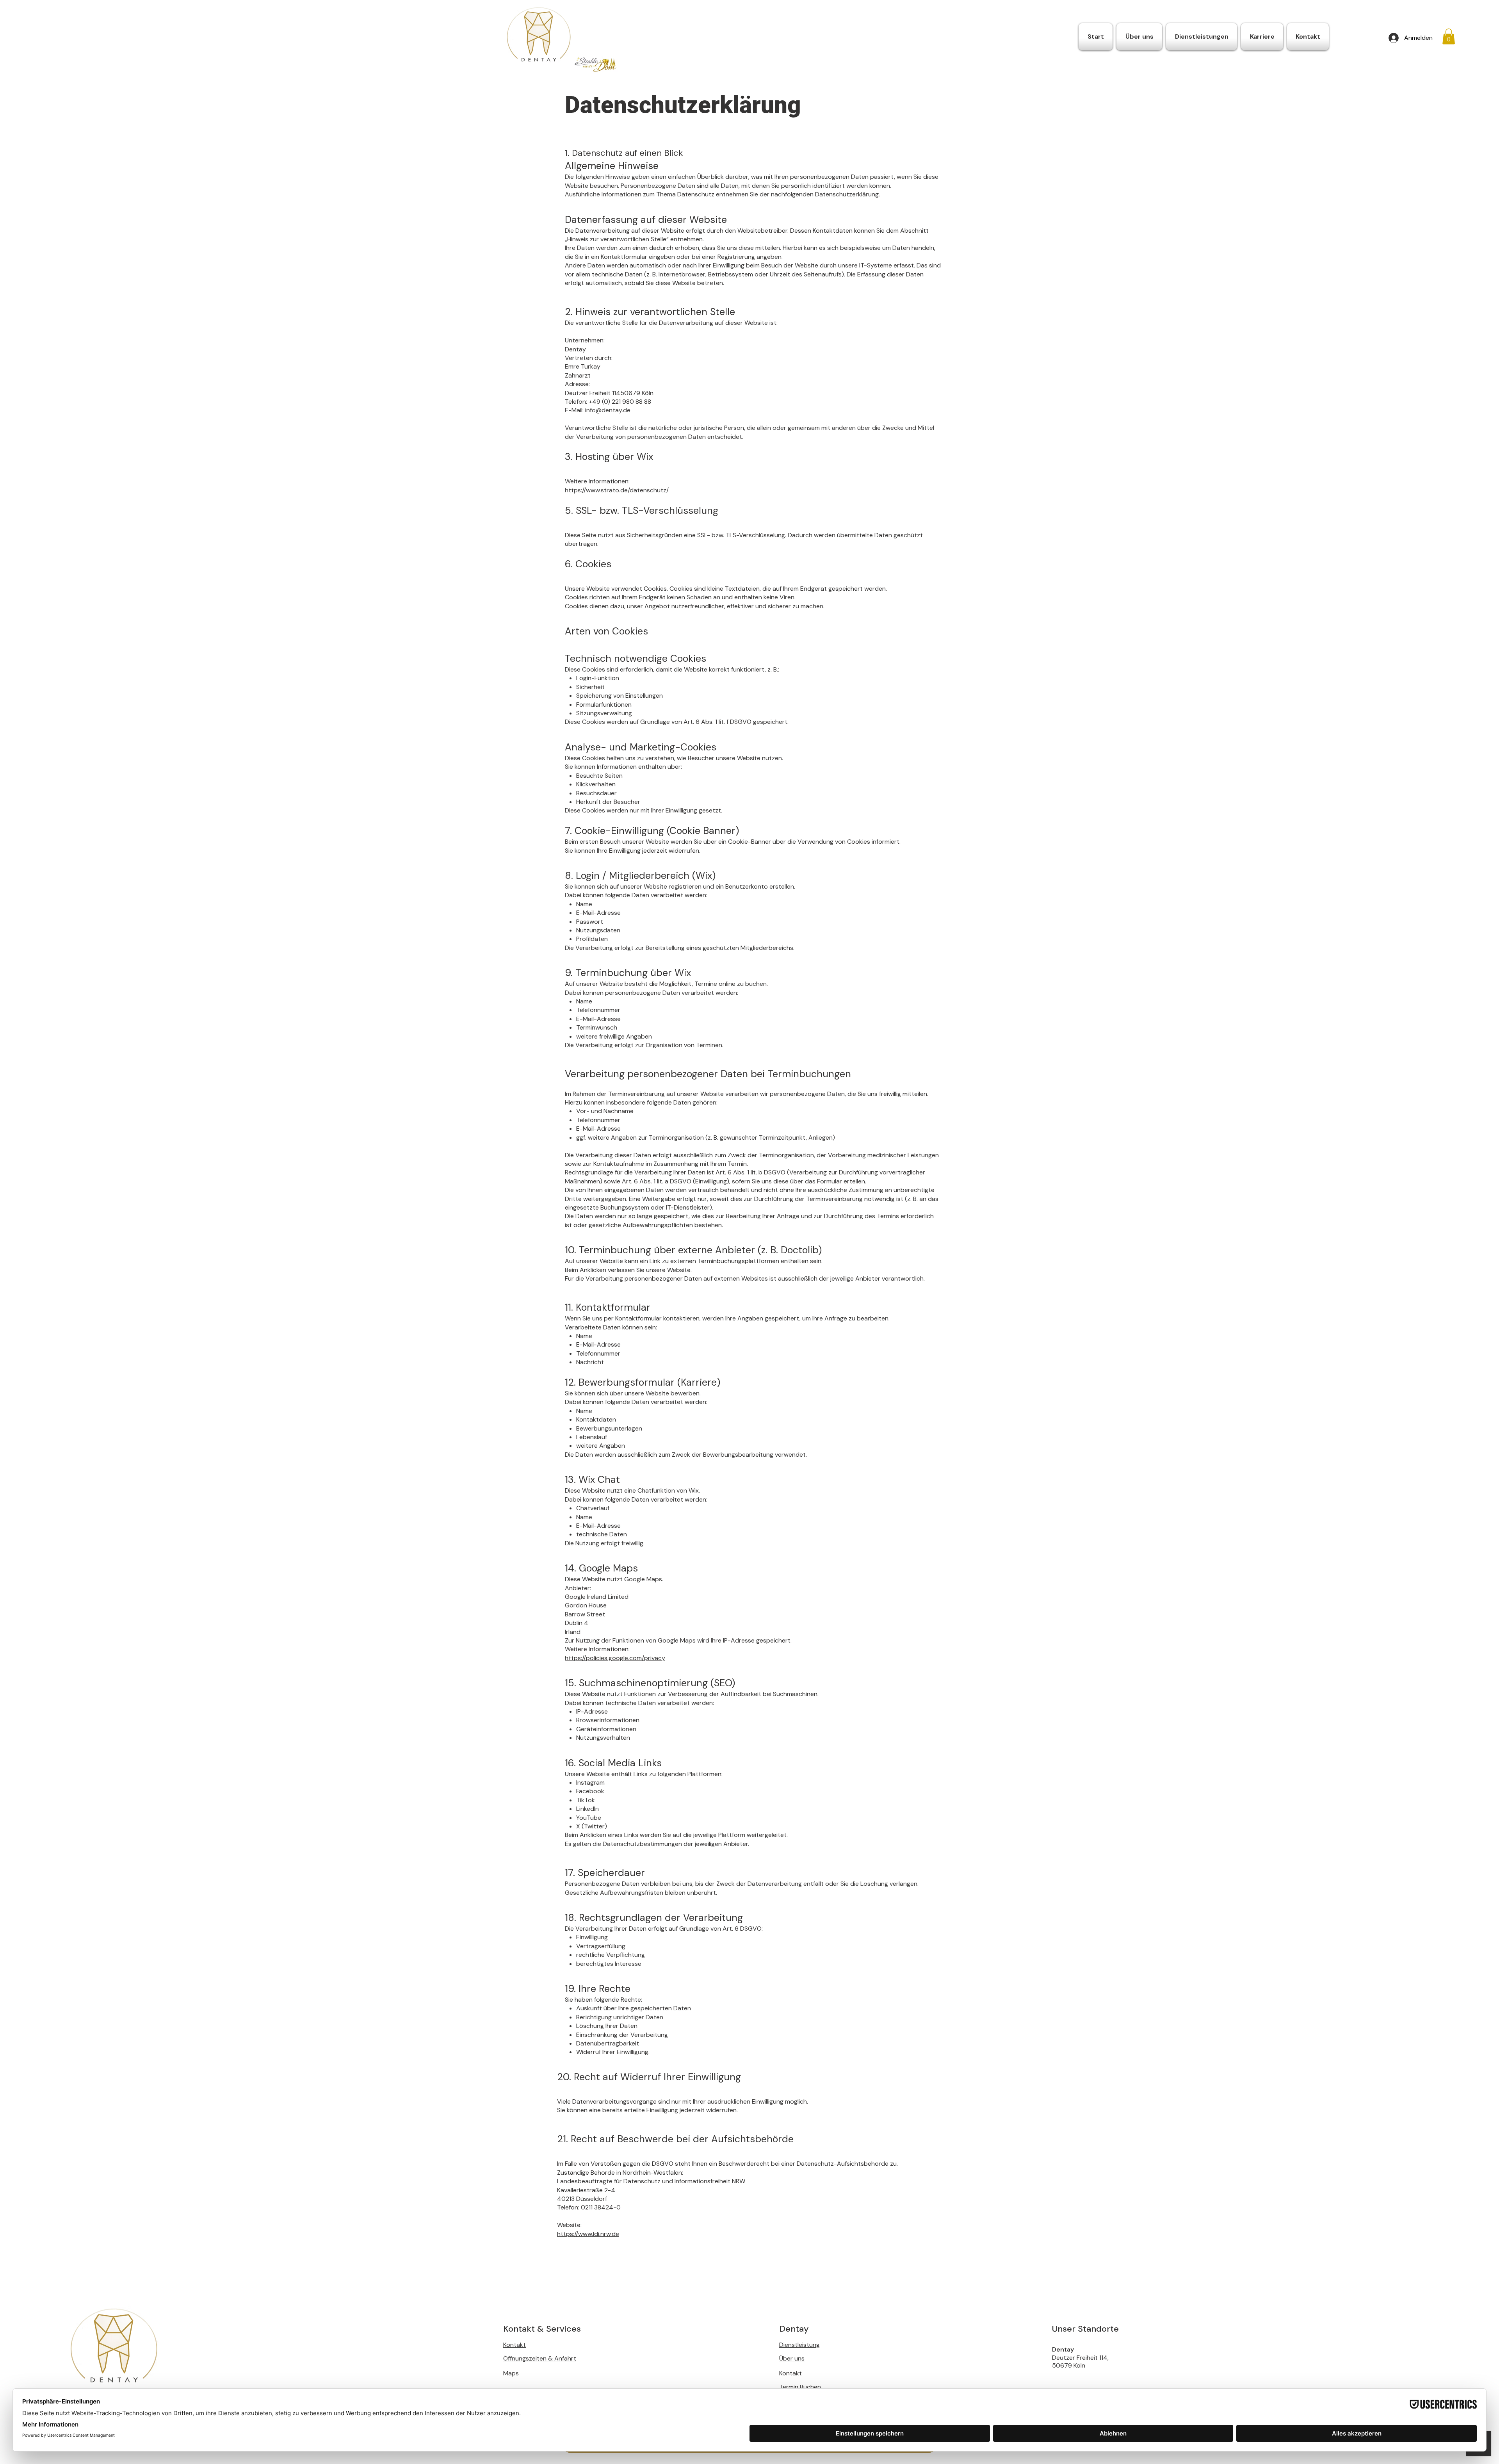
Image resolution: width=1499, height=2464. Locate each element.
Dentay (1064, 2349)
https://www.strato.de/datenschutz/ (617, 490)
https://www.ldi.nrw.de (588, 2234)
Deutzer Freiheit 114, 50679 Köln (1080, 2362)
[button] (1449, 37)
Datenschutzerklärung (683, 105)
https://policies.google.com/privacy (615, 1658)
